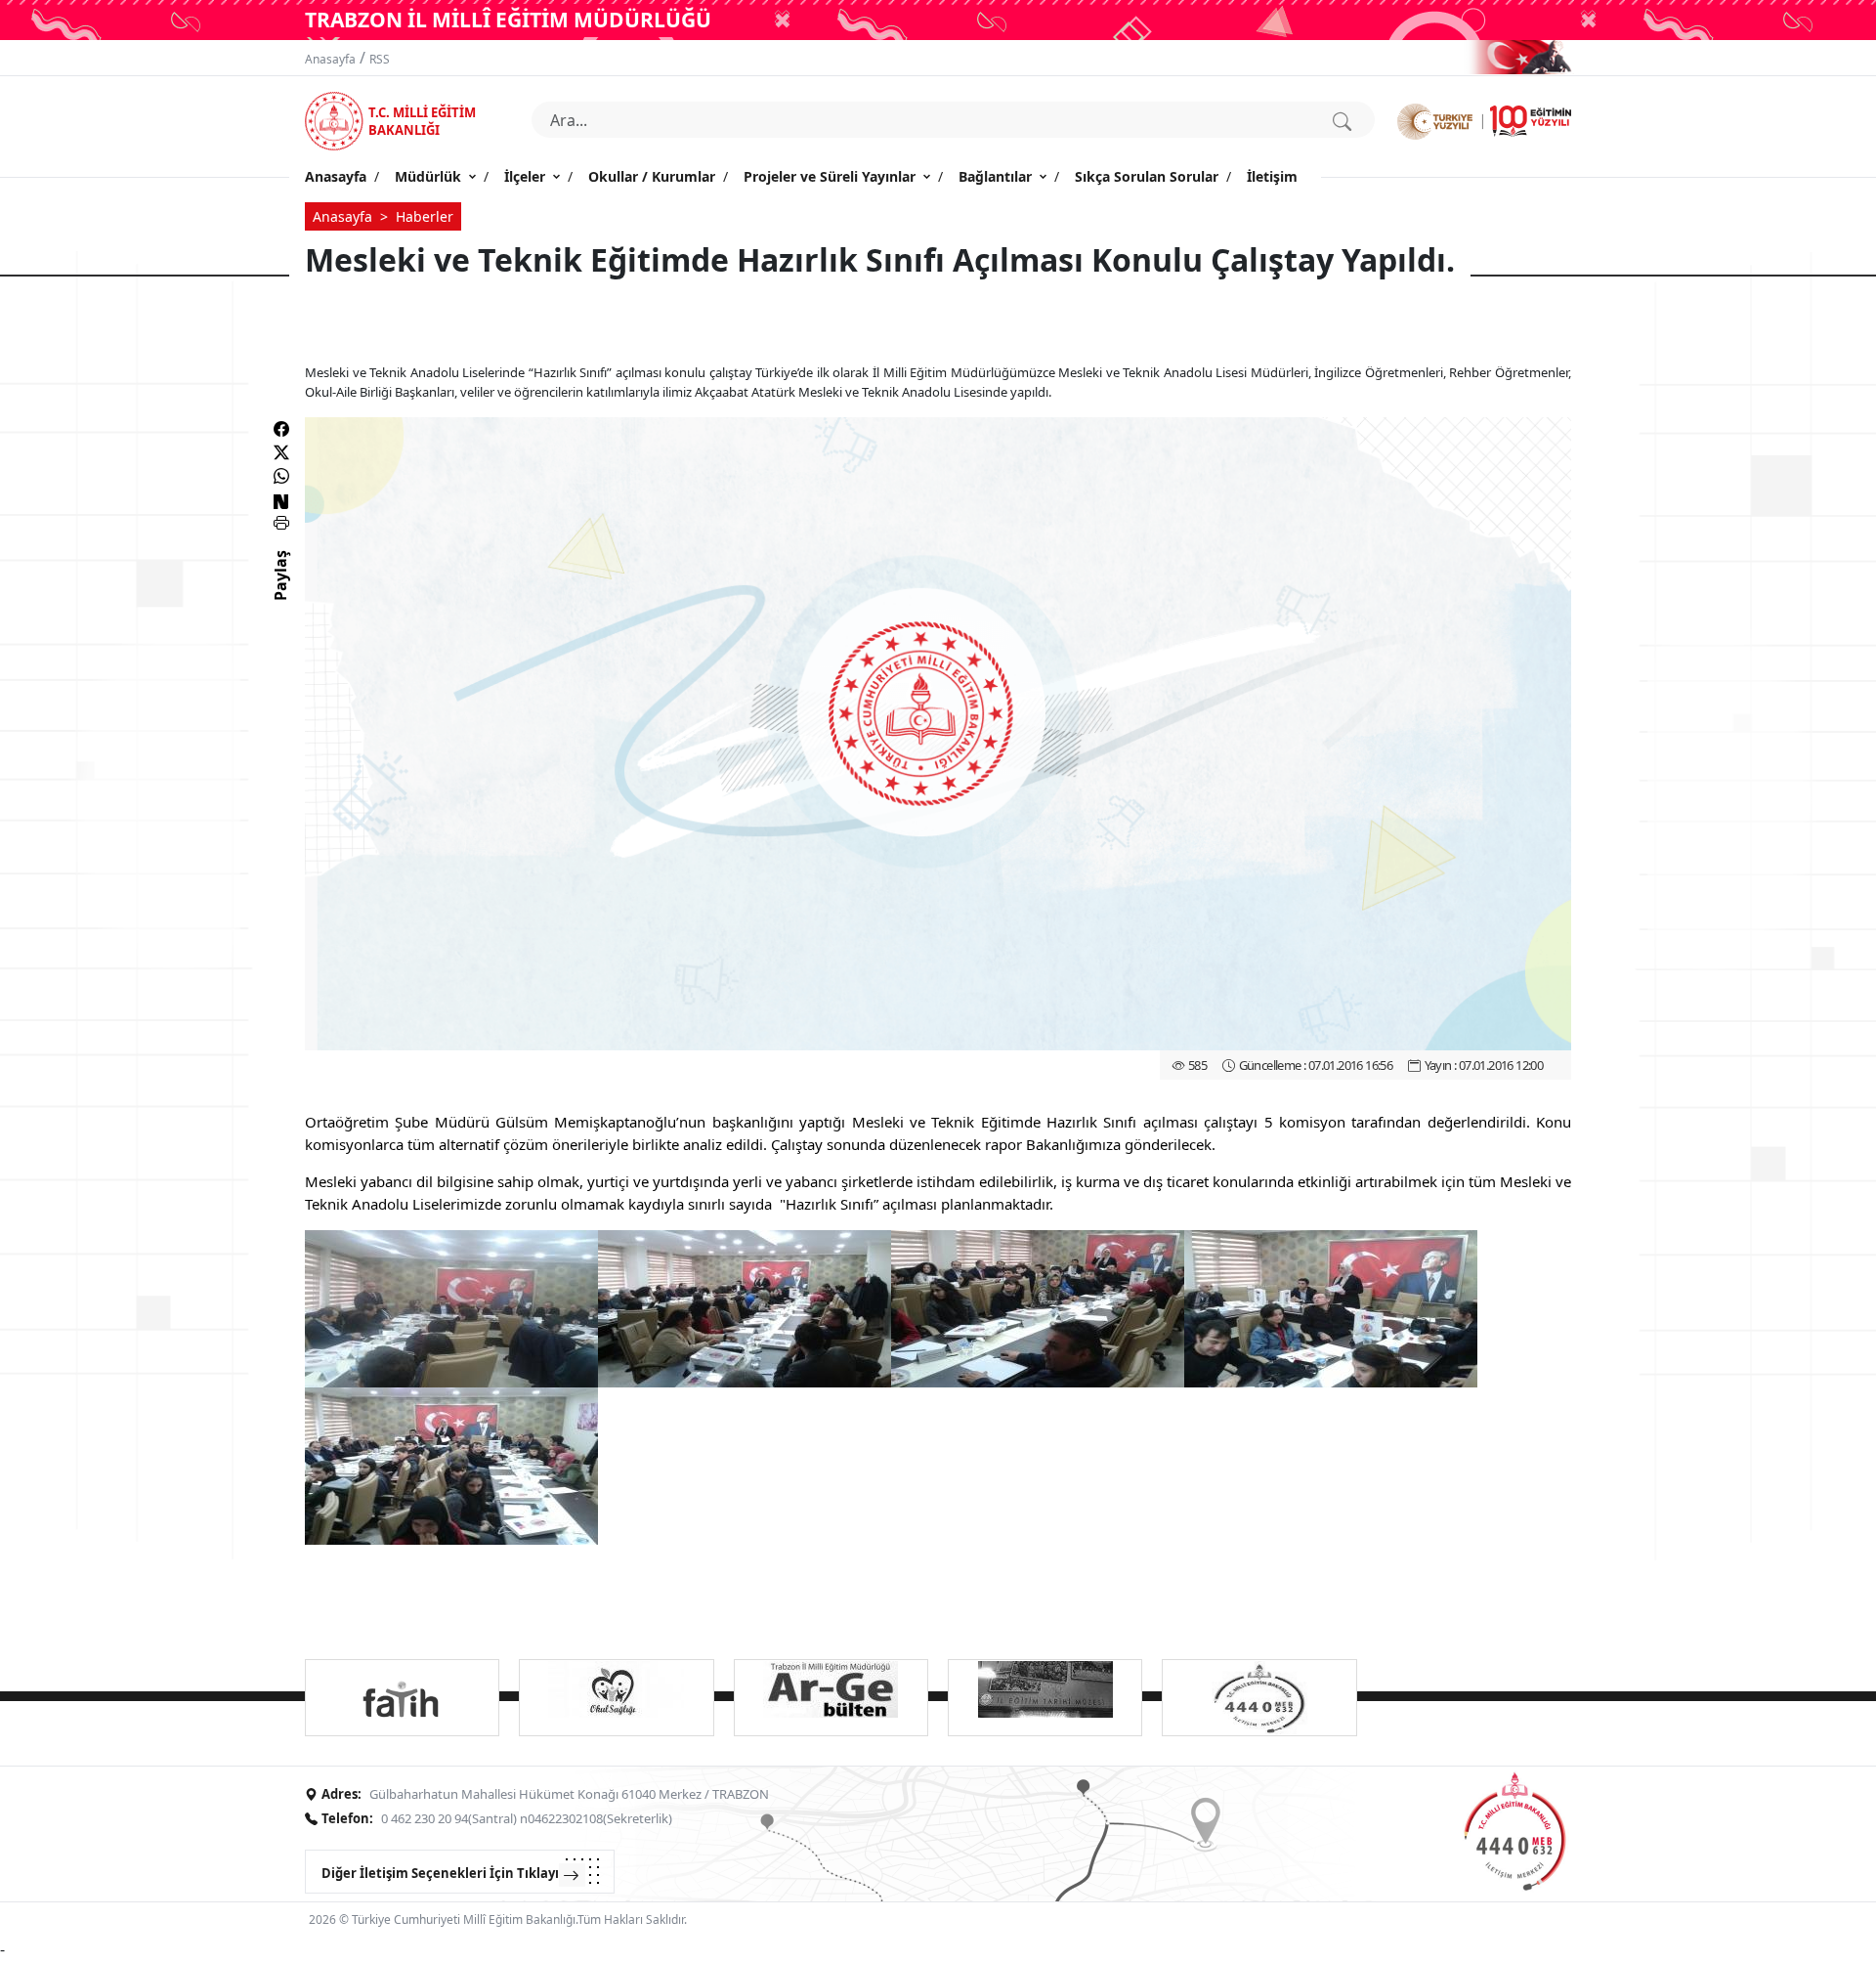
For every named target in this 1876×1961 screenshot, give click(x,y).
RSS (380, 59)
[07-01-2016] (451, 1307)
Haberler (425, 216)
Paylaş (280, 593)
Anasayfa (330, 59)
